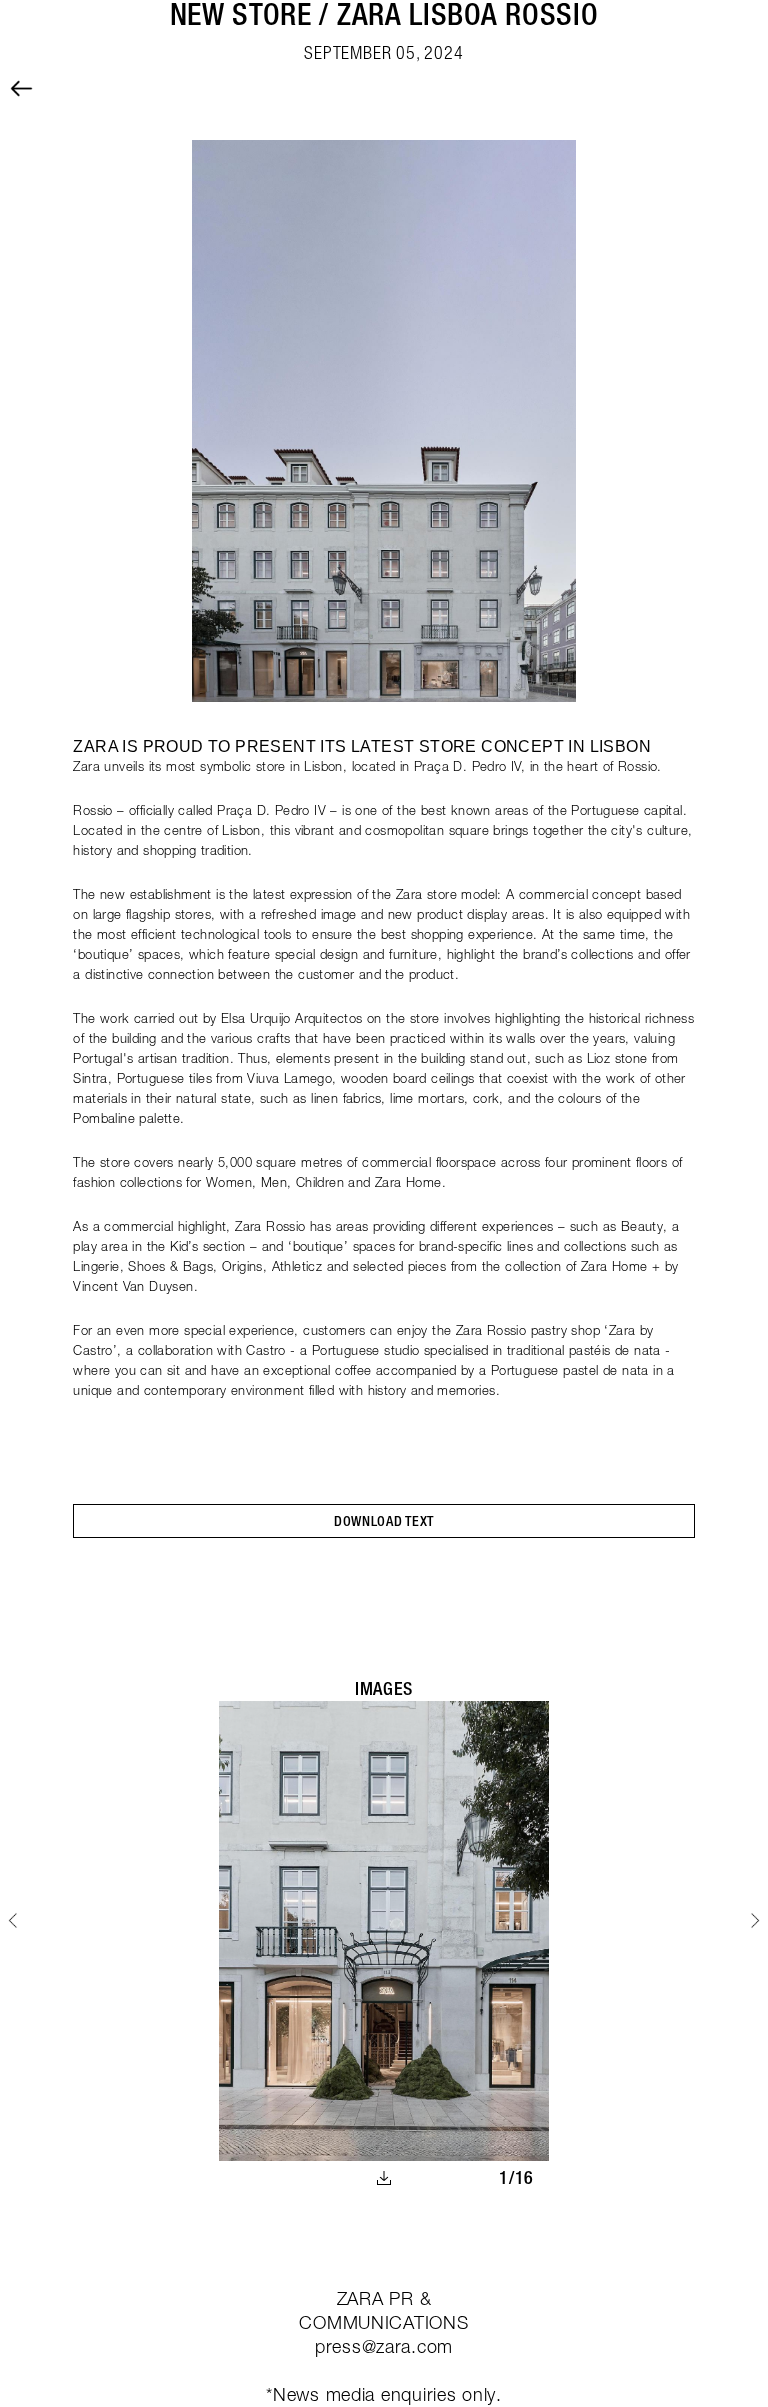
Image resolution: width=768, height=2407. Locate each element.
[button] (383, 1521)
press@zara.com (384, 2346)
